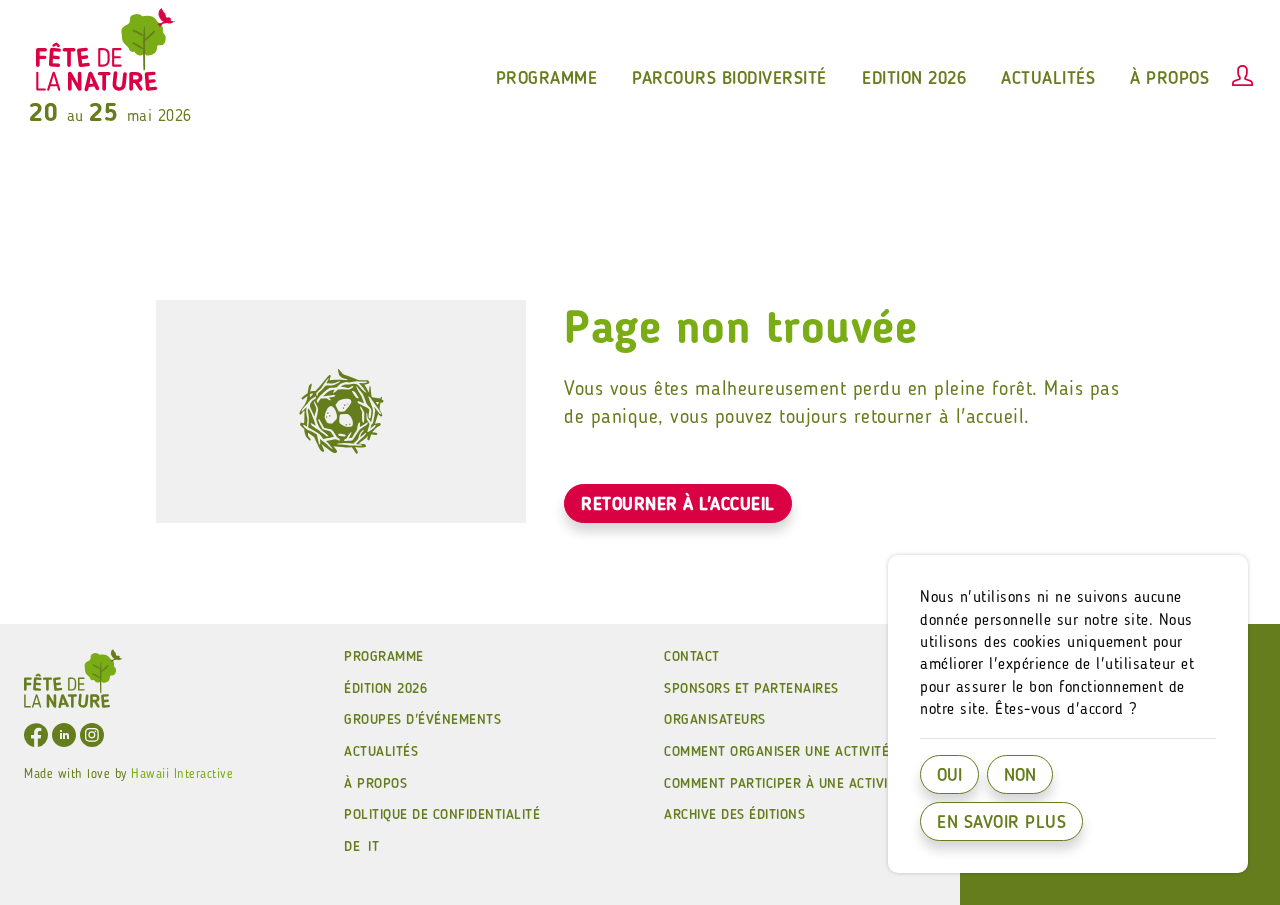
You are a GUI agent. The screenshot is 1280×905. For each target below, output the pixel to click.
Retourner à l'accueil (678, 505)
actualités (1048, 79)
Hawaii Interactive (182, 774)
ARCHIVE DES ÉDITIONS (734, 815)
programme (547, 79)
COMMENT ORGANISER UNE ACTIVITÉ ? (782, 752)
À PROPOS (375, 784)
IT (373, 847)
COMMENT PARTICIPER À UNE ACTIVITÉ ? (789, 784)
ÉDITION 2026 (385, 689)
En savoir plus (1001, 823)
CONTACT (692, 657)
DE (352, 847)
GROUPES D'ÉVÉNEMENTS (422, 720)
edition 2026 (914, 79)
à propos (1169, 79)
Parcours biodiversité (729, 79)
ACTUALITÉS (381, 752)
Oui (949, 776)
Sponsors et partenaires (751, 689)
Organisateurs (715, 720)
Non (1020, 776)
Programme (384, 657)
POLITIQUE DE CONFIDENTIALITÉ (442, 815)
